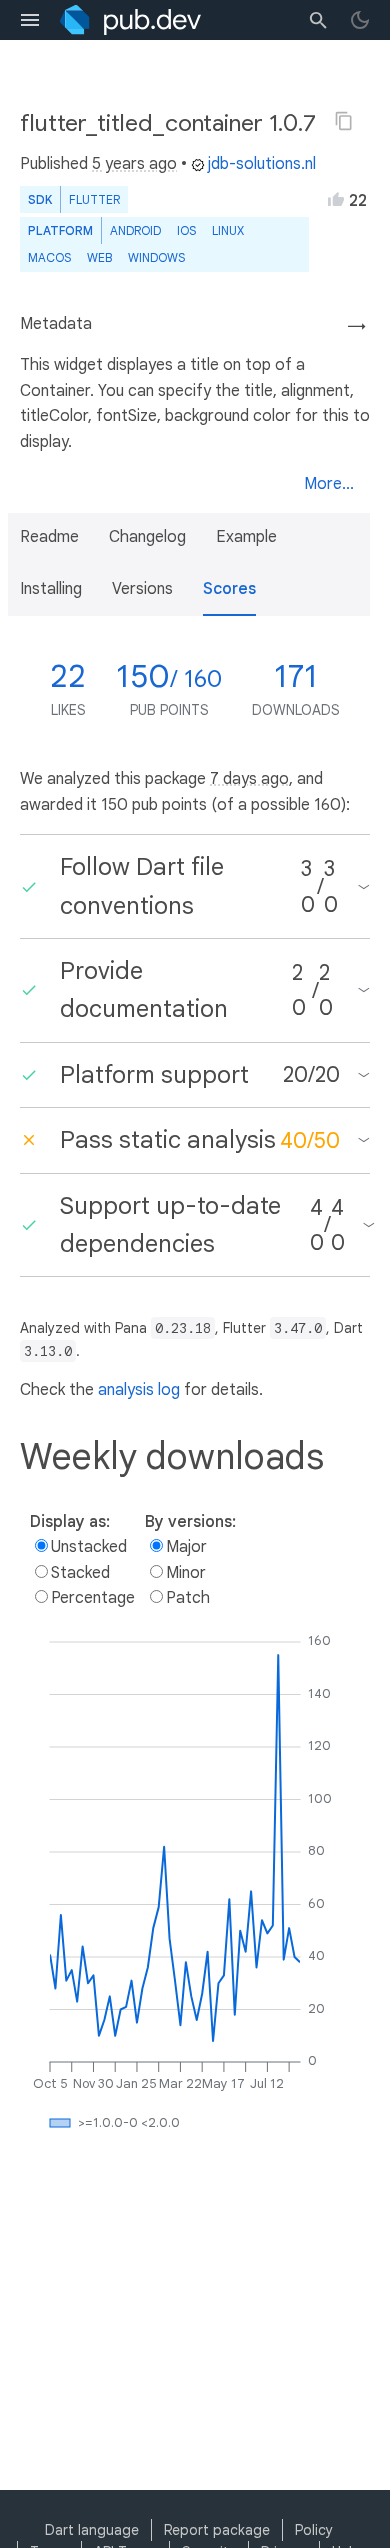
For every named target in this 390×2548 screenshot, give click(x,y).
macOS (49, 257)
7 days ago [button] (249, 779)
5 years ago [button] (134, 164)
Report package (217, 2530)
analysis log (139, 1390)
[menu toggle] (30, 20)
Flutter (94, 199)
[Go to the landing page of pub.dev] (130, 20)
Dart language (92, 2530)
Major (186, 1547)
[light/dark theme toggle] (360, 20)
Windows (156, 257)
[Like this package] (336, 199)
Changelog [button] (147, 537)
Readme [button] (49, 537)
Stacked (80, 1573)
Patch (188, 1598)
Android (135, 230)
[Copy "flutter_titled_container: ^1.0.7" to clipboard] (344, 121)
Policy (314, 2530)
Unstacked (89, 1547)
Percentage (93, 1598)
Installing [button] (51, 589)
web (99, 257)
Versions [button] (142, 589)
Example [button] (246, 537)
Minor (186, 1573)
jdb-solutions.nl (262, 164)
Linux (228, 230)
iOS (186, 230)
